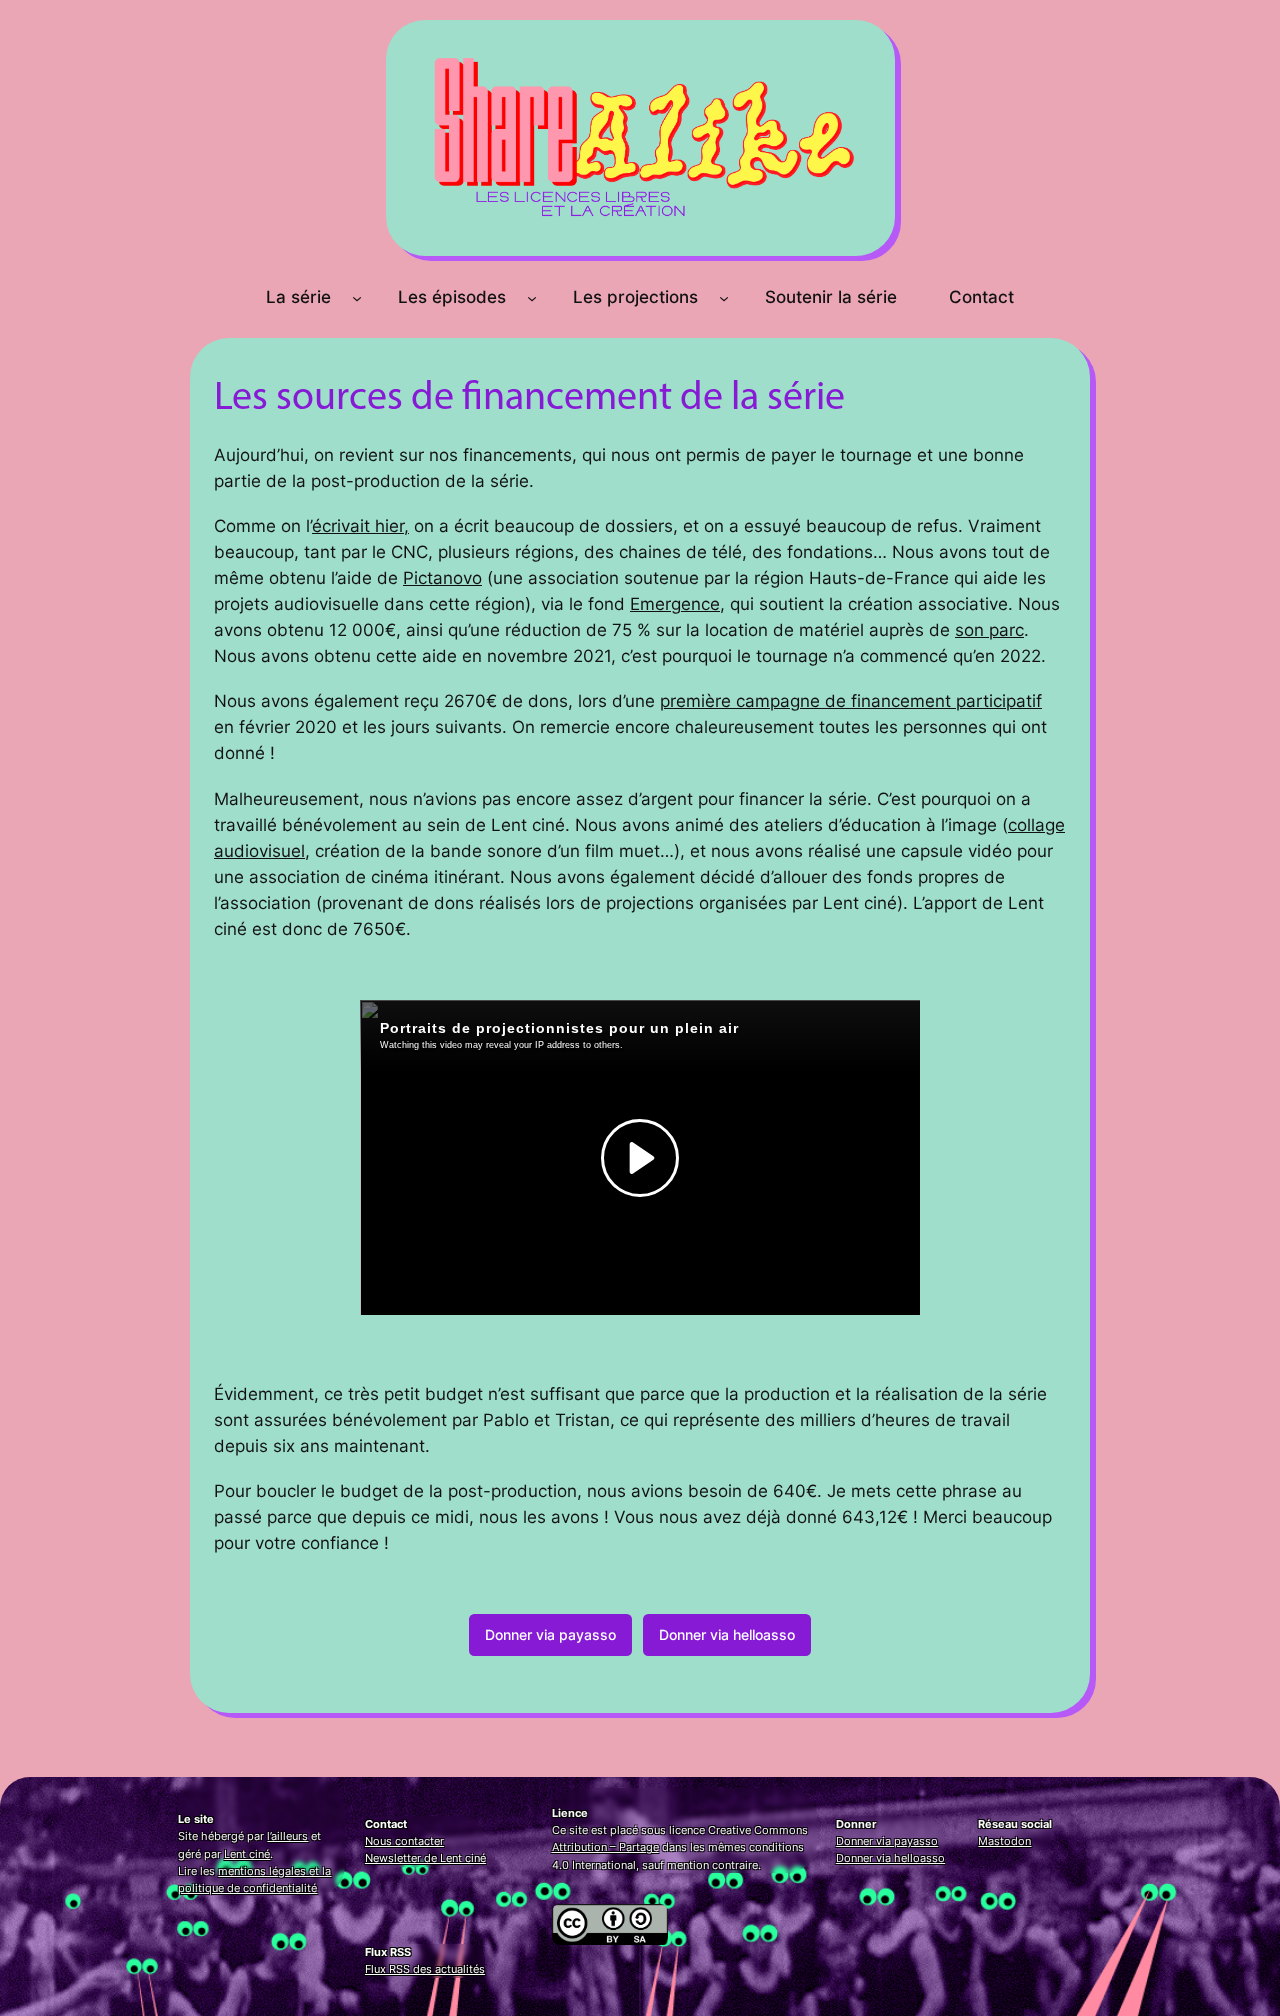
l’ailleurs (287, 1836)
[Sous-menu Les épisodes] (532, 297)
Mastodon (1004, 1841)
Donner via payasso (550, 1634)
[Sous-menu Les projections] (724, 297)
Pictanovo (442, 578)
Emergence (675, 604)
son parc (989, 630)
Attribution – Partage (605, 1847)
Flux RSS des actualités (425, 1969)
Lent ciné (247, 1854)
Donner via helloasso (727, 1634)
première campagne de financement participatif (851, 701)
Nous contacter (404, 1841)
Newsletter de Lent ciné (425, 1858)
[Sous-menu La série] (357, 297)
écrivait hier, (360, 526)
